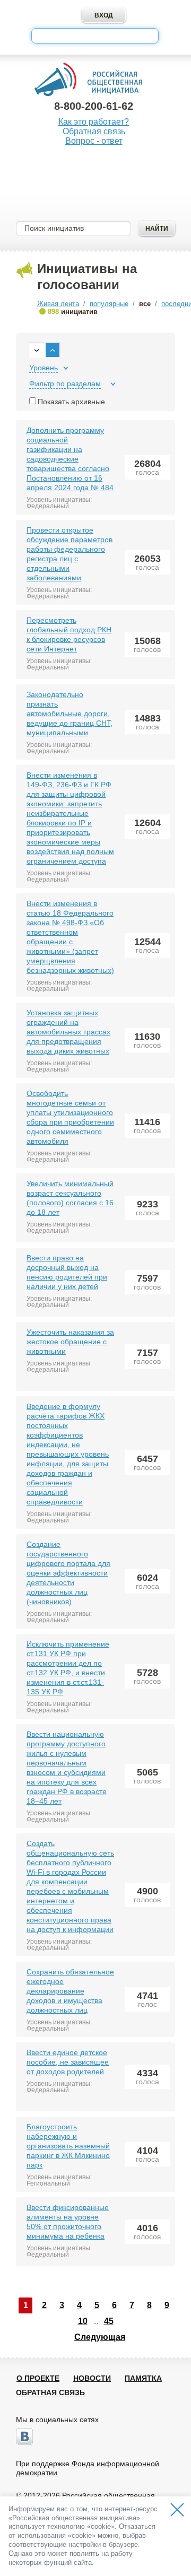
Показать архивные (71, 402)
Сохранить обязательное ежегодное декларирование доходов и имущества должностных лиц (70, 1991)
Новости (92, 2378)
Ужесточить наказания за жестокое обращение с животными (70, 1342)
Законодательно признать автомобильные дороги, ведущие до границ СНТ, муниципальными (70, 713)
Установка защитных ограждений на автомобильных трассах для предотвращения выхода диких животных (68, 1032)
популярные (109, 304)
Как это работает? (94, 122)
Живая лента (58, 304)
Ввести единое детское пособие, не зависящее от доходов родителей (68, 2062)
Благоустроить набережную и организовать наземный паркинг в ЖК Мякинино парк (68, 2146)
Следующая (100, 2337)
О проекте (38, 2378)
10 (83, 2321)
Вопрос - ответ (94, 141)
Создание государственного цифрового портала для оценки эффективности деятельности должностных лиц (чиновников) (68, 1573)
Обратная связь (94, 131)
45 (109, 2321)
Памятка (143, 2378)
